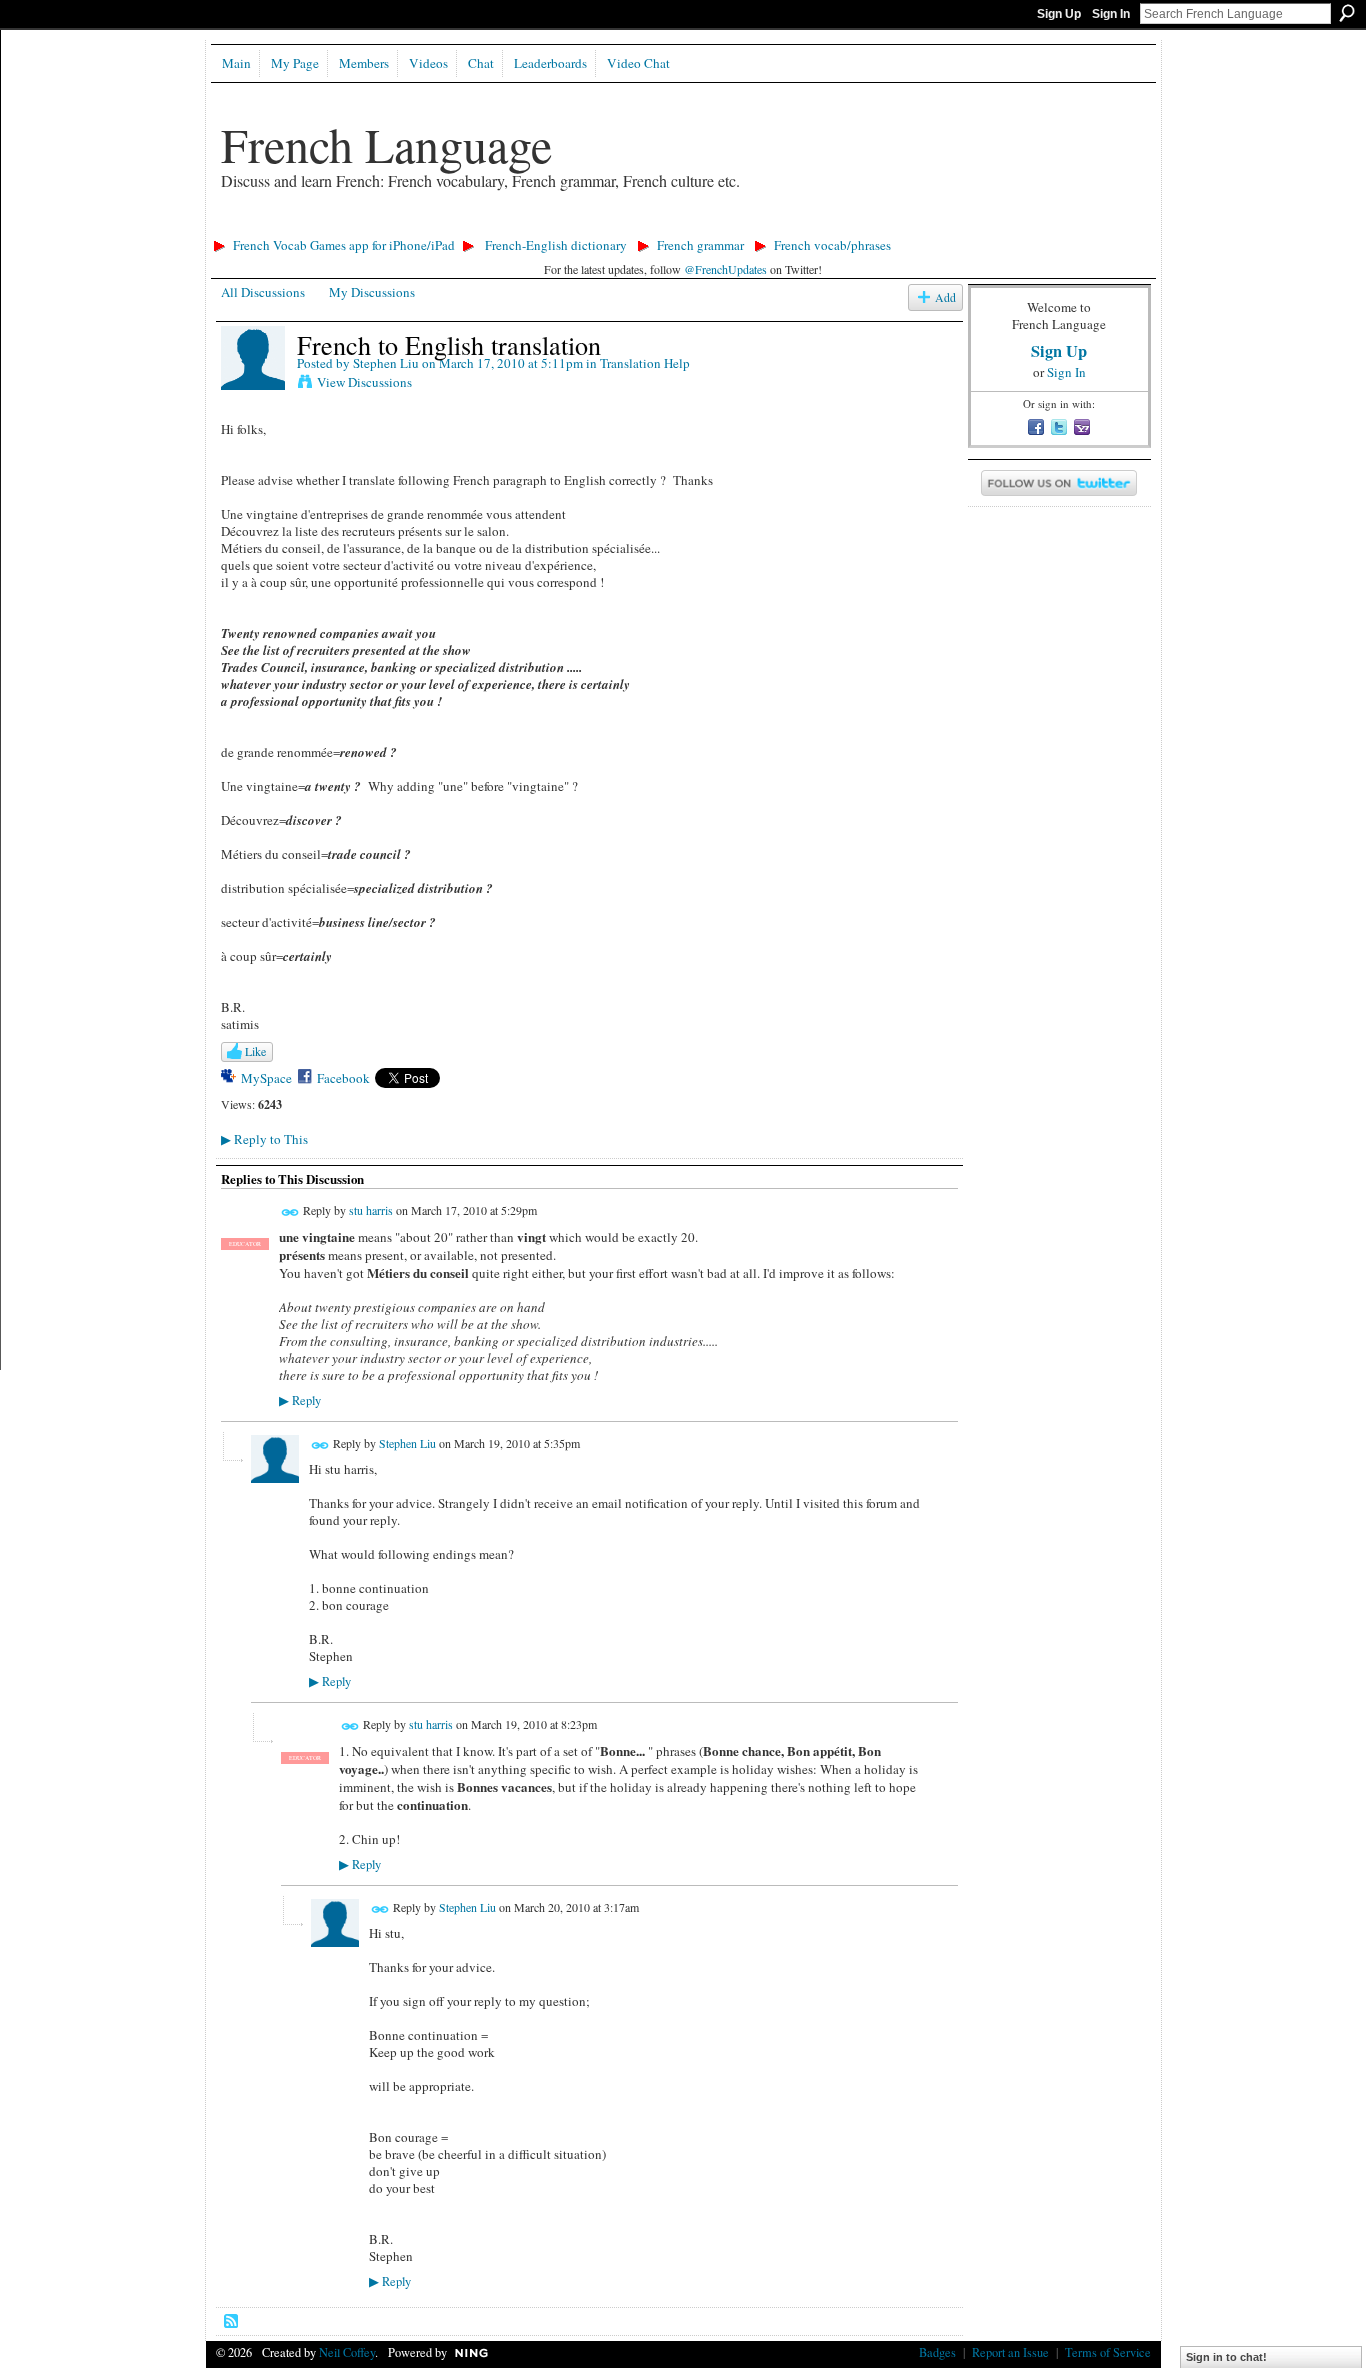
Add (945, 297)
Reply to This (264, 1139)
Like (255, 1051)
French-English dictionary (556, 245)
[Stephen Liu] (253, 386)
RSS (232, 2322)
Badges (937, 2352)
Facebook (343, 1078)
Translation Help (645, 363)
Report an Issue (1010, 2352)
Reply (300, 1400)
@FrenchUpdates (725, 269)
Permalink (290, 1212)
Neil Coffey (347, 2352)
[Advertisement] (570, 225)
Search (1347, 13)
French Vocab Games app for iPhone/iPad (344, 245)
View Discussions (364, 382)
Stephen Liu (386, 363)
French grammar (700, 245)
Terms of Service (1108, 2352)
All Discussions (263, 292)
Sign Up (1059, 14)
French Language (386, 144)
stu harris (371, 1210)
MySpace (266, 1078)
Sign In (1111, 14)
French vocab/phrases (832, 245)
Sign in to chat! (1226, 2357)
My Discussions (372, 292)
